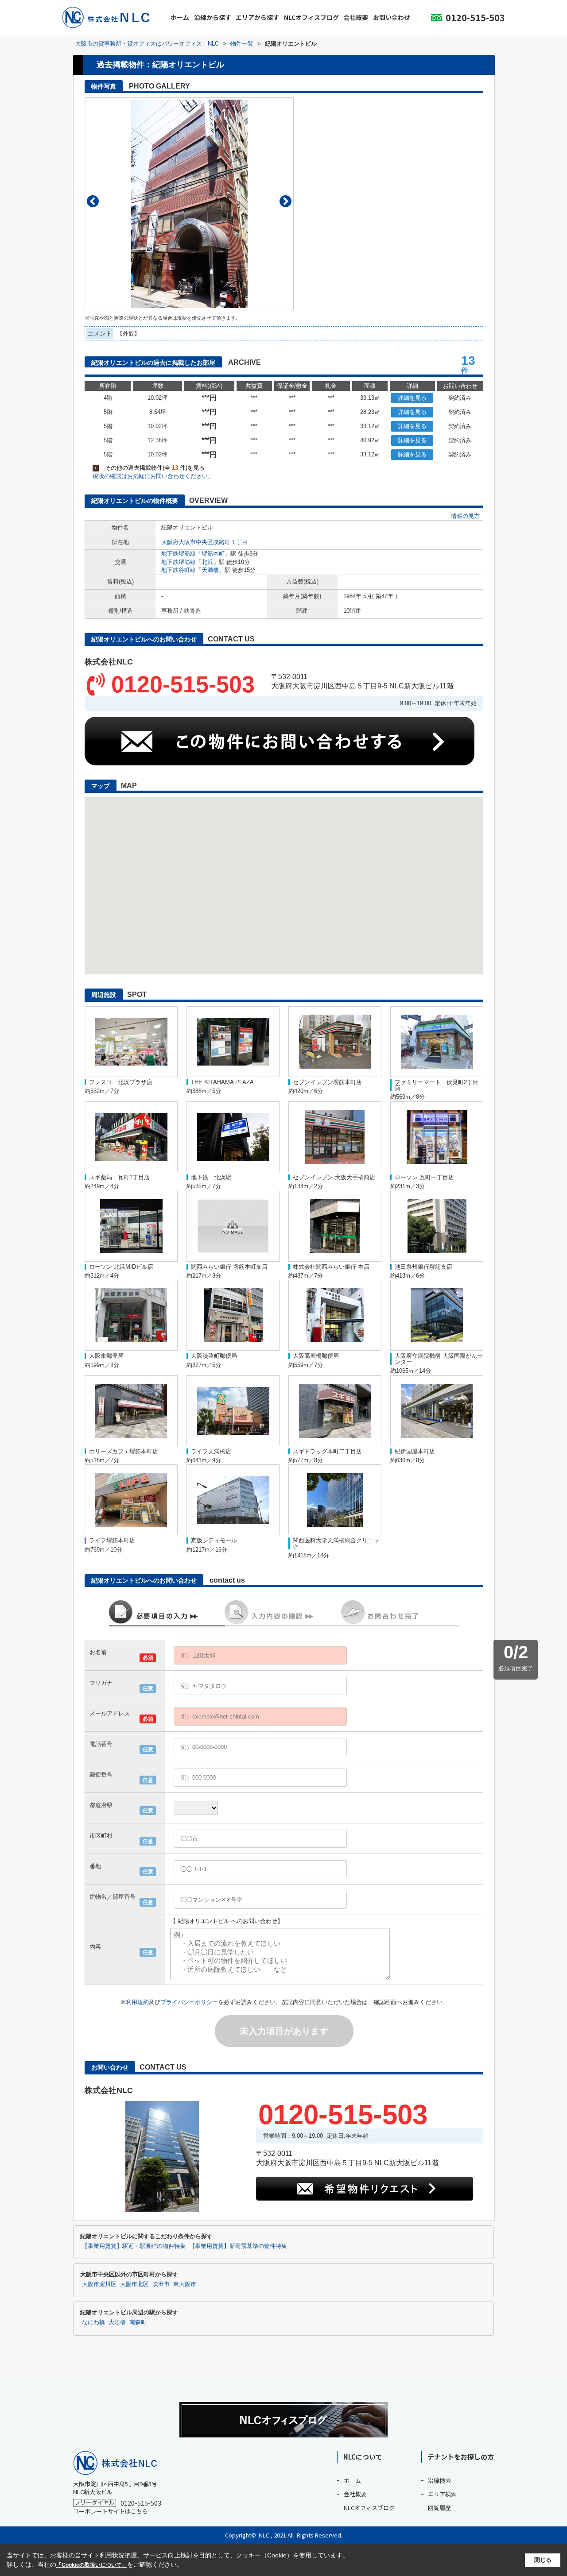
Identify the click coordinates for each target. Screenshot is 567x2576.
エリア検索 (442, 2494)
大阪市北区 (134, 2284)
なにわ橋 (93, 2322)
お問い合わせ (392, 17)
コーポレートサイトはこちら (111, 2511)
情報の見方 (465, 516)
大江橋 (117, 2322)
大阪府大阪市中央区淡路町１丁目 (204, 542)
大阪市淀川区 (99, 2284)
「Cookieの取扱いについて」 (92, 2565)
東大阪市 (185, 2284)
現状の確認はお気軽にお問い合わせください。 (153, 476)
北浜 (207, 562)
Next (285, 201)
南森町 (138, 2322)
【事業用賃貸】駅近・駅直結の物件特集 (134, 2246)
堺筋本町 (213, 554)
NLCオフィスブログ (311, 17)
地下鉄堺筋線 (179, 554)
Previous (93, 201)
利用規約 (137, 2002)
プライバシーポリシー (189, 2002)
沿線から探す (213, 17)
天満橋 (210, 570)
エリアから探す (257, 17)
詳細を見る (412, 398)
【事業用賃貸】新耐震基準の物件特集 (238, 2246)
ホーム (180, 17)
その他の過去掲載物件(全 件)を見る (150, 468)
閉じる (543, 2560)
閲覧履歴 (439, 2508)
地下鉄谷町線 (179, 570)
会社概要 (356, 17)
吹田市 (161, 2284)
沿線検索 (439, 2481)
